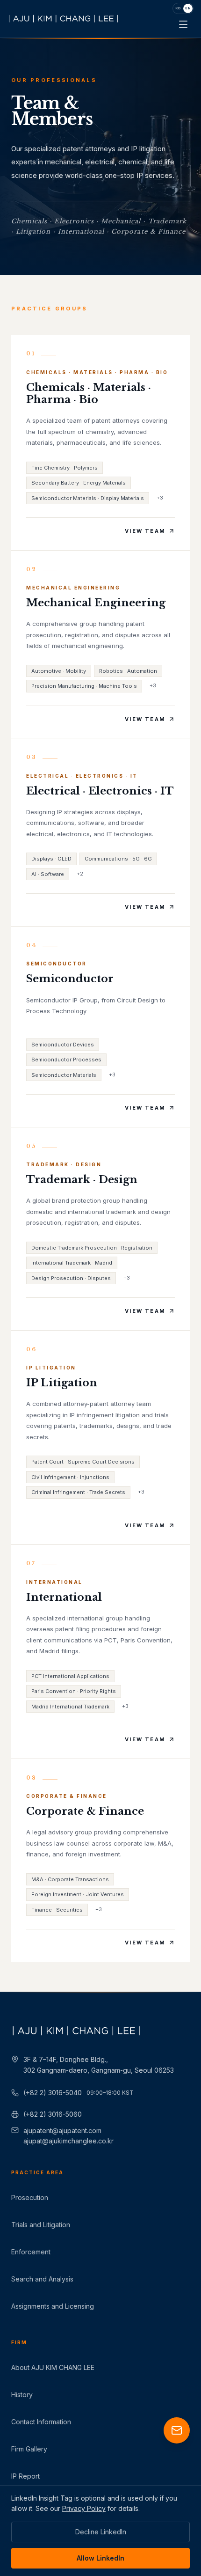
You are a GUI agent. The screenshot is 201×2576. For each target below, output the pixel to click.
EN (188, 8)
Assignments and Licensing (53, 2306)
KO (178, 8)
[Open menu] (183, 24)
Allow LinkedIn (100, 2558)
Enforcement (31, 2252)
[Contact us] (177, 2430)
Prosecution (30, 2197)
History (22, 2395)
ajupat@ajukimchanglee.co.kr (68, 2141)
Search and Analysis (42, 2279)
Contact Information (41, 2422)
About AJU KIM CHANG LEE (53, 2367)
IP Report (25, 2476)
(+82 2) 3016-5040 (79, 2093)
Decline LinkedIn (101, 2532)
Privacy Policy (84, 2508)
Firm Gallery (29, 2449)
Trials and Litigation (41, 2225)
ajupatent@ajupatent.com (62, 2131)
